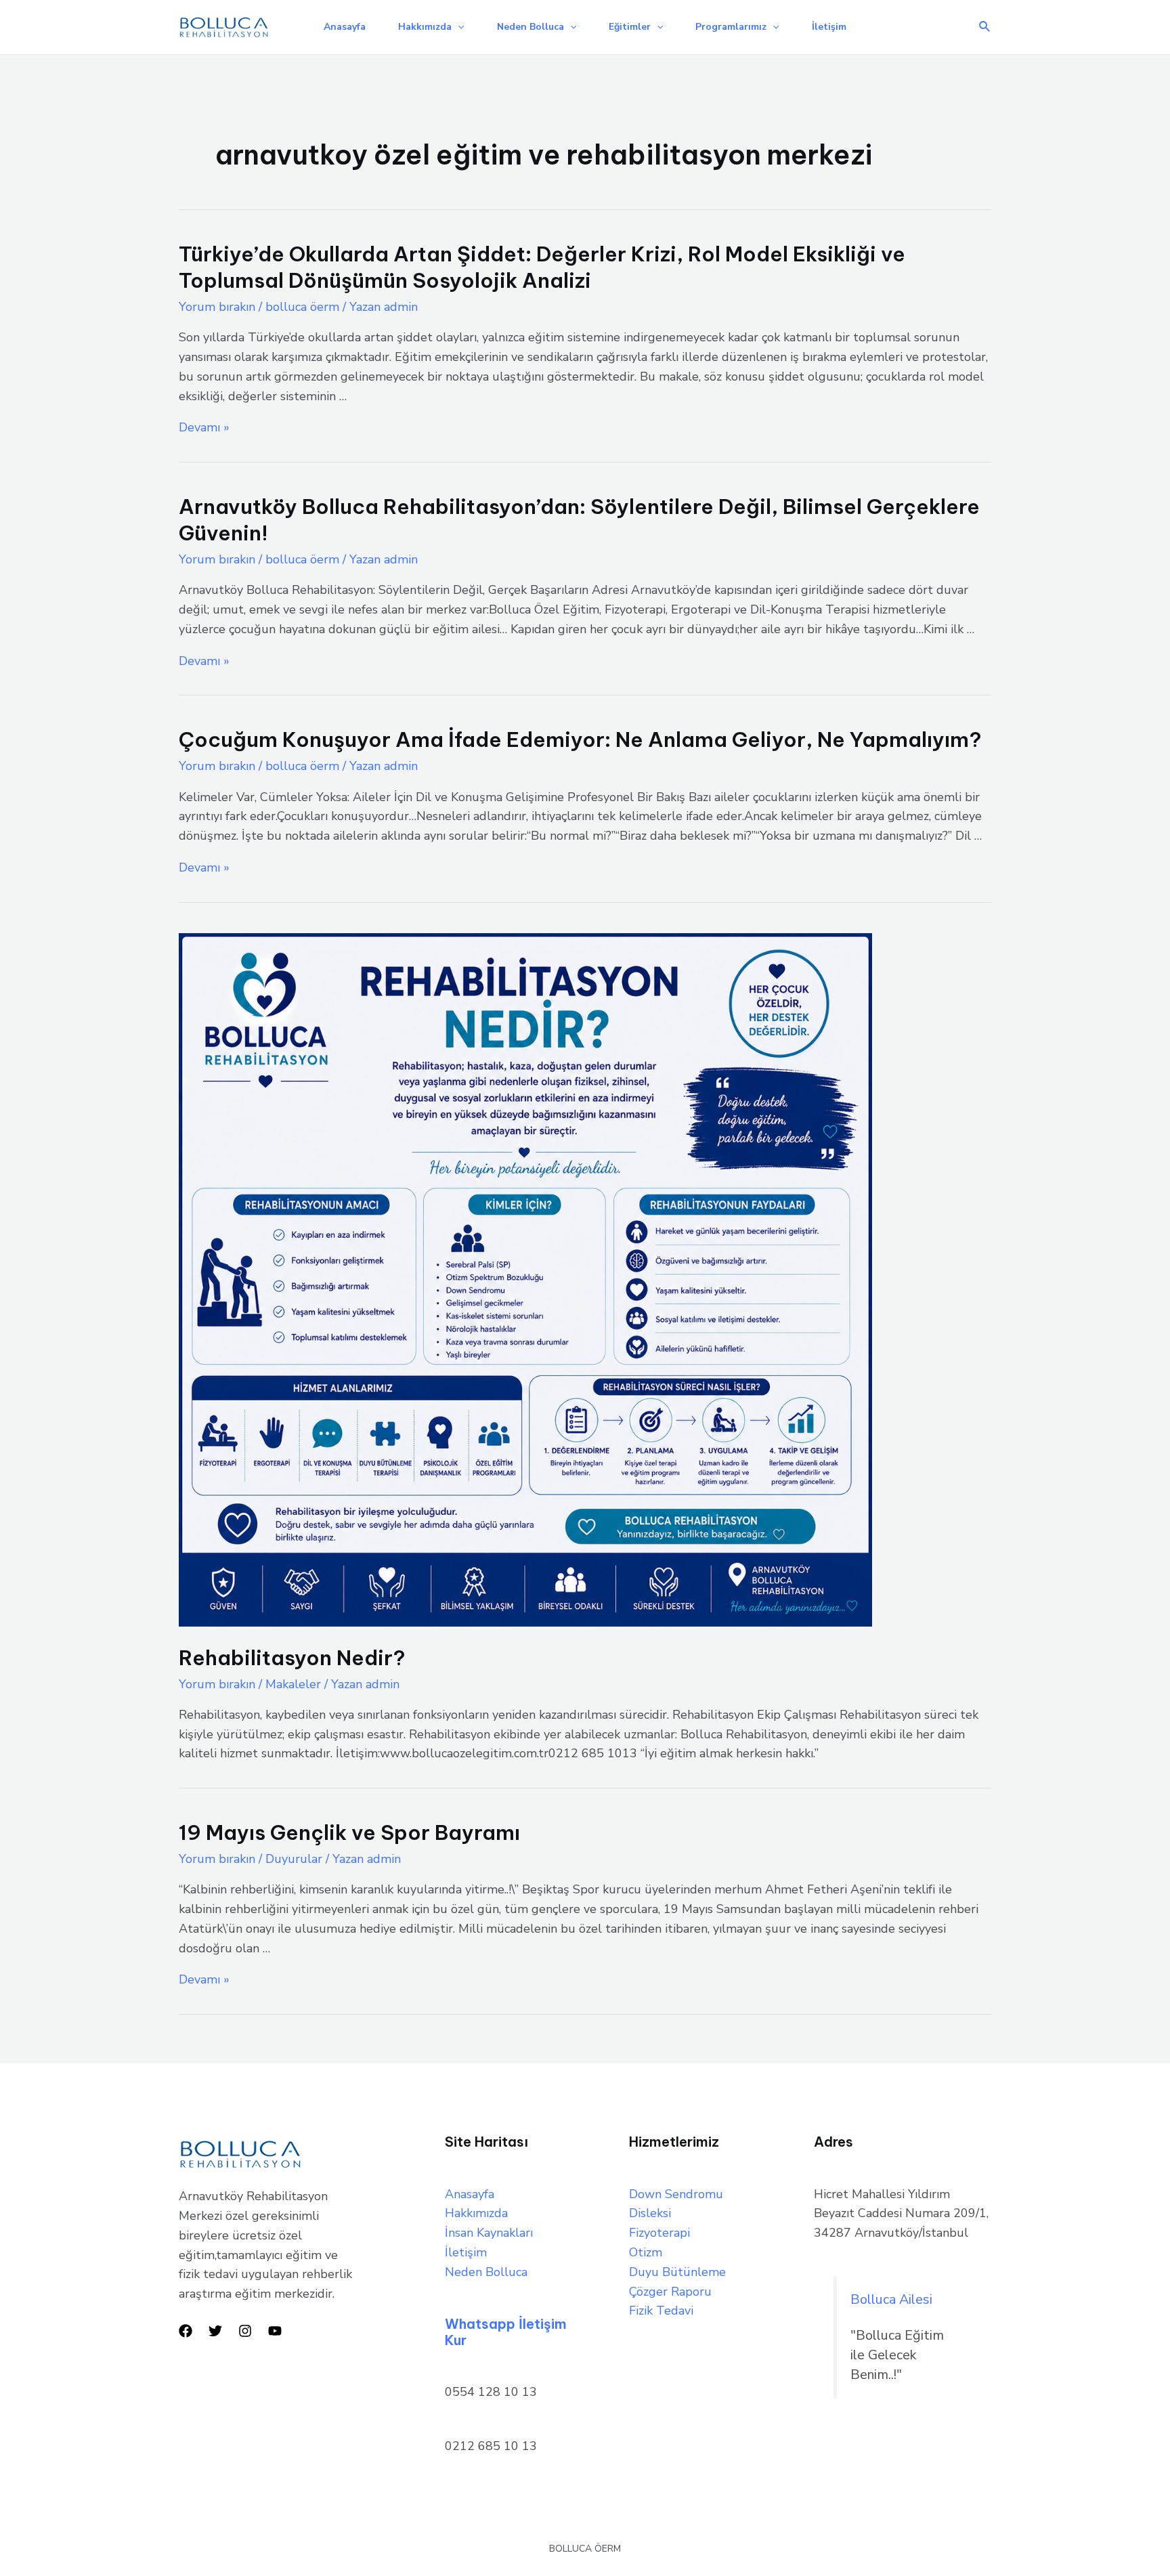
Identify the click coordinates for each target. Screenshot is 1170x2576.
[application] (458, 27)
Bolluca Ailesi (891, 2299)
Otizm (646, 2252)
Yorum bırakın (217, 307)
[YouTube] (275, 2331)
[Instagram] (245, 2331)
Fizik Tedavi (661, 2311)
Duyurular (294, 1859)
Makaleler (293, 1684)
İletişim (829, 27)
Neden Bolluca (530, 27)
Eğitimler (630, 27)
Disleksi (650, 2213)
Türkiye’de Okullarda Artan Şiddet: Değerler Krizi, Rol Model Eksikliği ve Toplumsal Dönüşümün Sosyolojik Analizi (542, 267)
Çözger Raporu (670, 2292)
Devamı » (204, 427)
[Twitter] (215, 2331)
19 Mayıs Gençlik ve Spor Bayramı (349, 1832)
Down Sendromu (676, 2194)
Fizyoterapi (659, 2233)
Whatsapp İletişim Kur (506, 2332)
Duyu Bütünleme (677, 2272)
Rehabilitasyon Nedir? (292, 1658)
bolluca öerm (302, 307)
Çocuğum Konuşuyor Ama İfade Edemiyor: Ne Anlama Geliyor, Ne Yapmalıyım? (580, 739)
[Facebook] (186, 2331)
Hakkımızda (425, 27)
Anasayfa (345, 27)
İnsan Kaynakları (489, 2233)
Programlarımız (731, 27)
